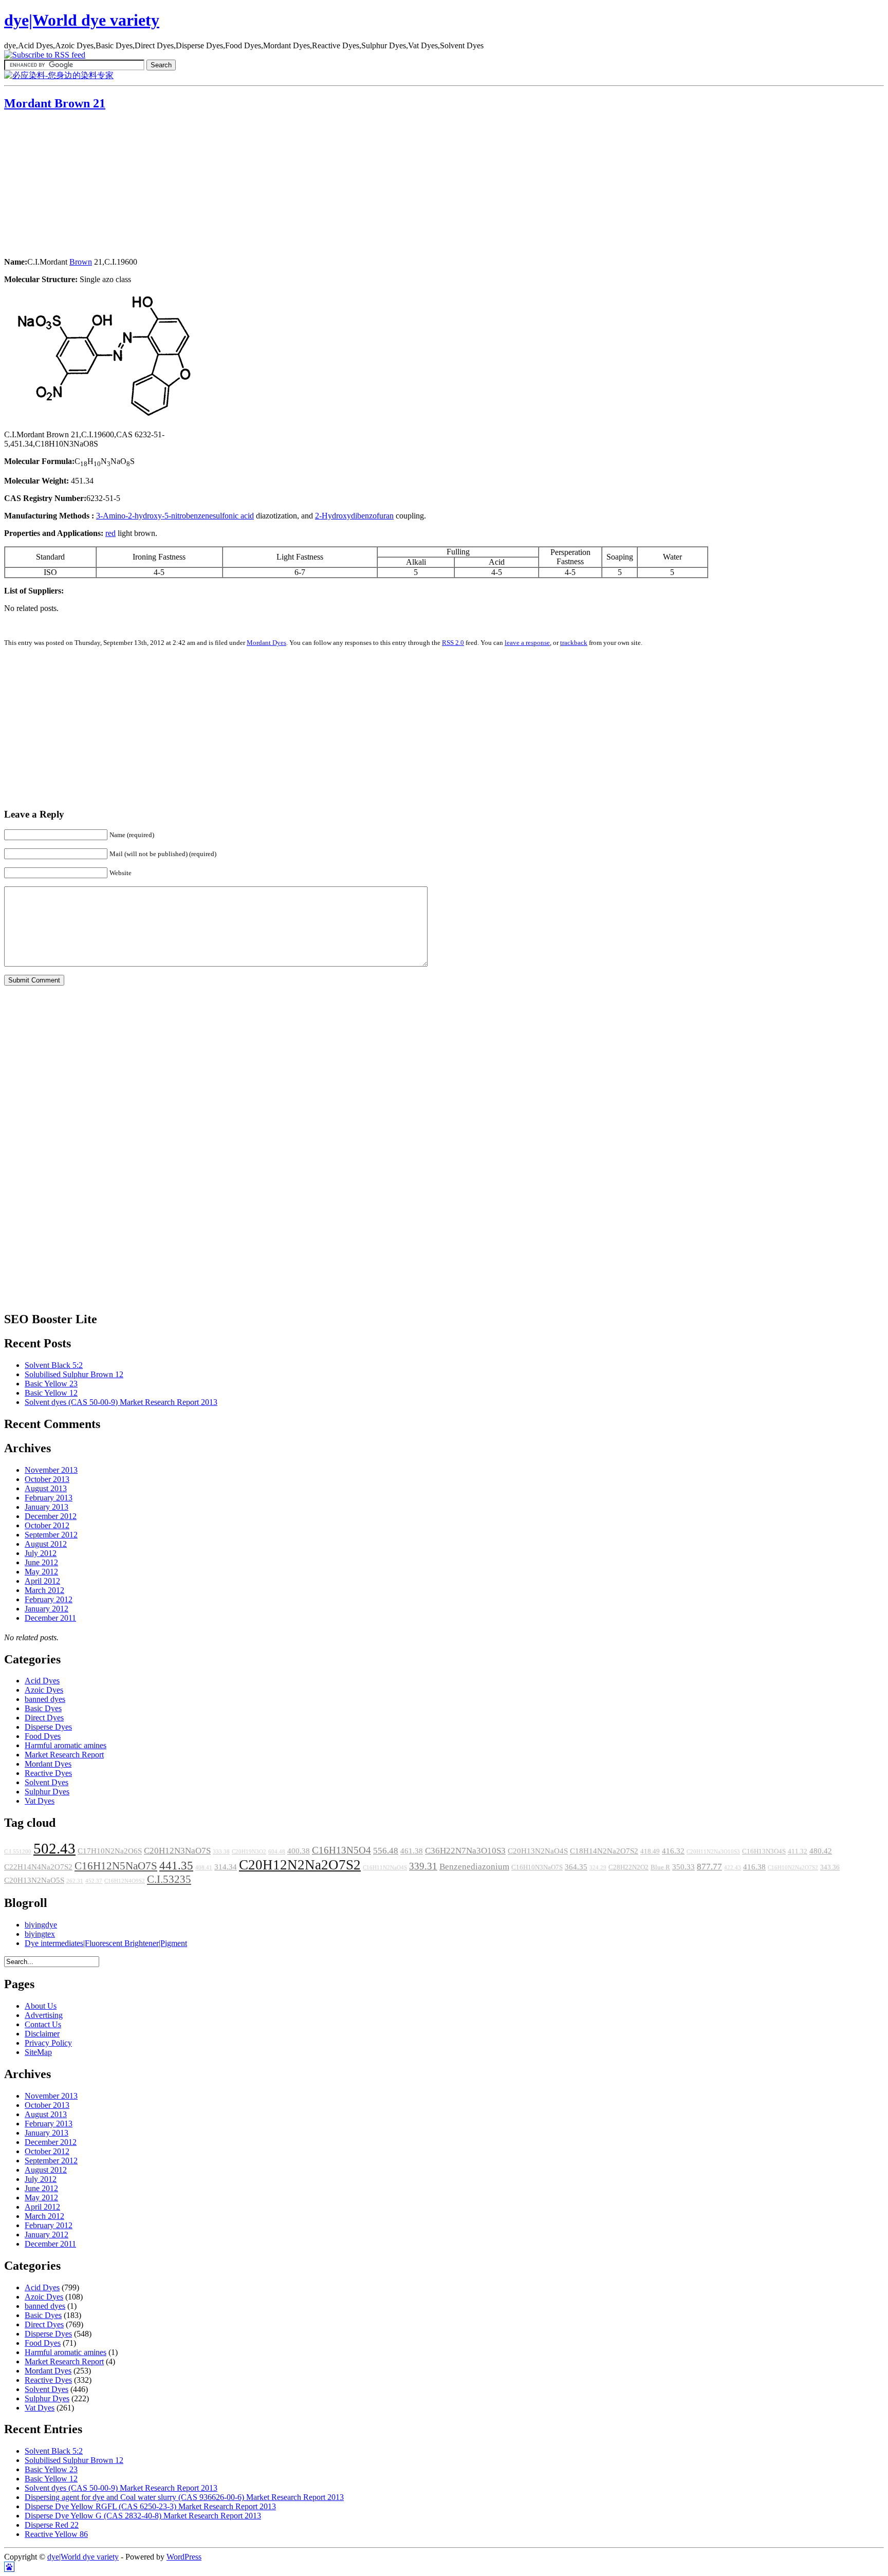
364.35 (576, 1867)
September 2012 (51, 1535)
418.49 (650, 1851)
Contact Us (43, 2024)
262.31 (75, 1881)
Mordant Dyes (266, 643)
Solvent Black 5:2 (54, 1365)
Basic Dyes (43, 1708)
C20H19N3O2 (249, 1852)
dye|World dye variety (82, 20)
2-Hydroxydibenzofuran (354, 516)
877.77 (709, 1867)
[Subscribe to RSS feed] (45, 55)
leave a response (527, 643)
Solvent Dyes (47, 1782)
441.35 (176, 1865)
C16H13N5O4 (341, 1850)
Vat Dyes (40, 1801)
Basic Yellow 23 (51, 1384)
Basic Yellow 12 (51, 1393)
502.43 (54, 1848)
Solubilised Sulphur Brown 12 (74, 1374)
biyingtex (40, 1934)
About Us (41, 2006)
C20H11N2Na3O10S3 (713, 1852)
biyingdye (41, 1925)
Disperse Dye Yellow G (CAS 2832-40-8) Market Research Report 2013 (143, 2516)
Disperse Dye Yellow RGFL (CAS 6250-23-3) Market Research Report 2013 (150, 2506)
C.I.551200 (18, 1852)
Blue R (660, 1867)
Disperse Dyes (48, 1727)
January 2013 (47, 1507)
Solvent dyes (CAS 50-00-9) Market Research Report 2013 (121, 1402)
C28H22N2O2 (628, 1867)
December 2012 (51, 1516)
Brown (81, 262)
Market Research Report (64, 1755)
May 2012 (41, 1572)
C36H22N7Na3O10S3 (465, 1851)
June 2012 (41, 1562)
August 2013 (46, 1488)
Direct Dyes (44, 1718)
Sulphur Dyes (47, 1792)
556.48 (386, 1851)
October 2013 (47, 1479)
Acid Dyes (42, 1681)
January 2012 (47, 1609)
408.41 (204, 1868)
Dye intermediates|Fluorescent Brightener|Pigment (106, 1943)
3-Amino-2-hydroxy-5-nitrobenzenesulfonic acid (175, 516)
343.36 (830, 1867)
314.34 (226, 1867)
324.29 (598, 1868)
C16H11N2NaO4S (385, 1868)
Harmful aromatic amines (66, 1745)
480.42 (821, 1851)
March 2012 (44, 1590)
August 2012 (46, 1544)
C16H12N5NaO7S (116, 1866)
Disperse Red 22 (52, 2525)
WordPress (184, 2557)
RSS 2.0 (453, 643)
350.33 (683, 1867)
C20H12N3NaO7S (177, 1851)
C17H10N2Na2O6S (110, 1851)
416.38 (754, 1867)
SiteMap (38, 2052)
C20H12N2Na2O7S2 (300, 1865)
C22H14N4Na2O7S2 (38, 1867)
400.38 (299, 1851)
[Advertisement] (68, 185)
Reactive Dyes (48, 1773)
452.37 (94, 1881)
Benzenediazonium (474, 1867)
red (110, 533)
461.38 (412, 1851)
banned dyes (45, 1699)
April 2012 (42, 1581)
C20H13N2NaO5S (34, 1880)
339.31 (423, 1866)
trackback (574, 643)
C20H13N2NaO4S (538, 1851)
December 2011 (50, 1618)
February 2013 (49, 1498)
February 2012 (49, 1599)
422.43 (733, 1868)
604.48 (277, 1852)
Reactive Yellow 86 (56, 2534)
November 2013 (51, 1470)
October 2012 (47, 1525)
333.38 (221, 1852)
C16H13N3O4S (764, 1851)
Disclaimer (42, 2034)
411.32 (798, 1851)
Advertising (44, 2015)
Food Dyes (43, 1736)
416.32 (673, 1851)
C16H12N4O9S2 (125, 1881)
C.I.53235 (169, 1879)
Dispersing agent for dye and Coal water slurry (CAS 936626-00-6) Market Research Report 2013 (184, 2497)
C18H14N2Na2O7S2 (604, 1851)
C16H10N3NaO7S (537, 1867)
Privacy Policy (48, 2043)
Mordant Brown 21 (55, 103)
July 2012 (41, 1553)
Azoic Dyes (44, 1690)
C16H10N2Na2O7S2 (793, 1868)
